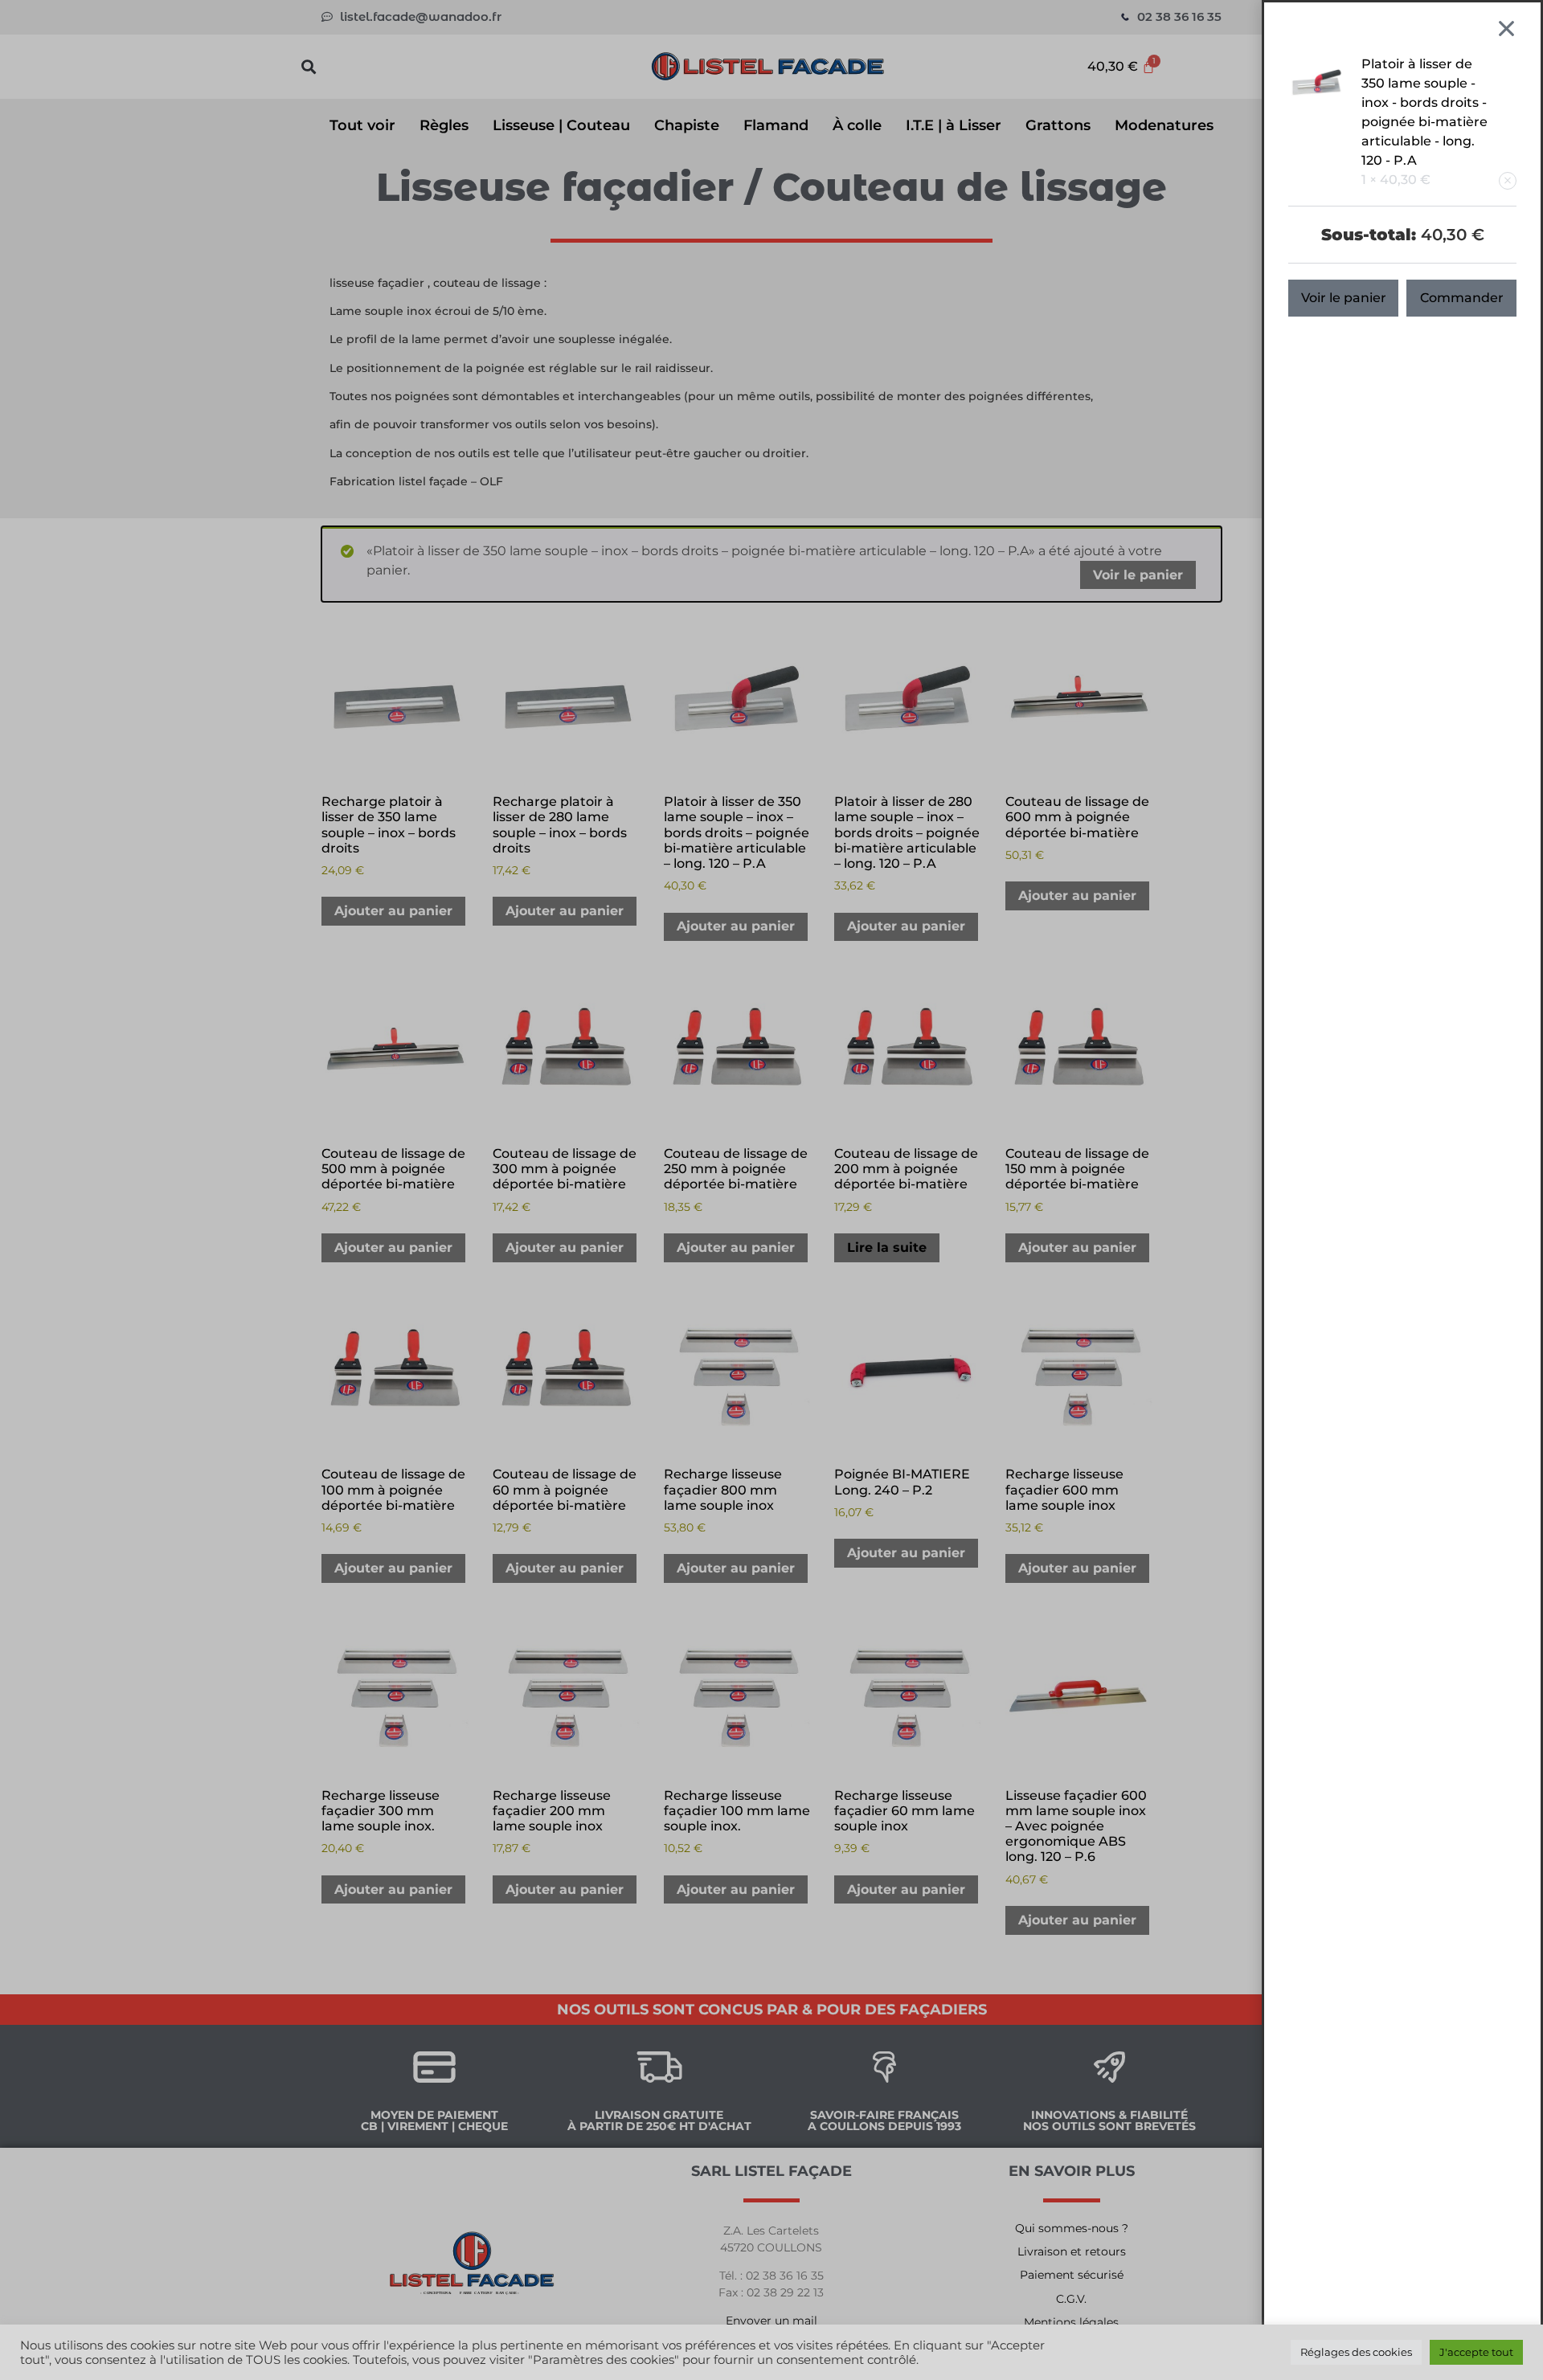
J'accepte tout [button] (1476, 2352)
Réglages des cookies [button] (1356, 2352)
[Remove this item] (1508, 181)
